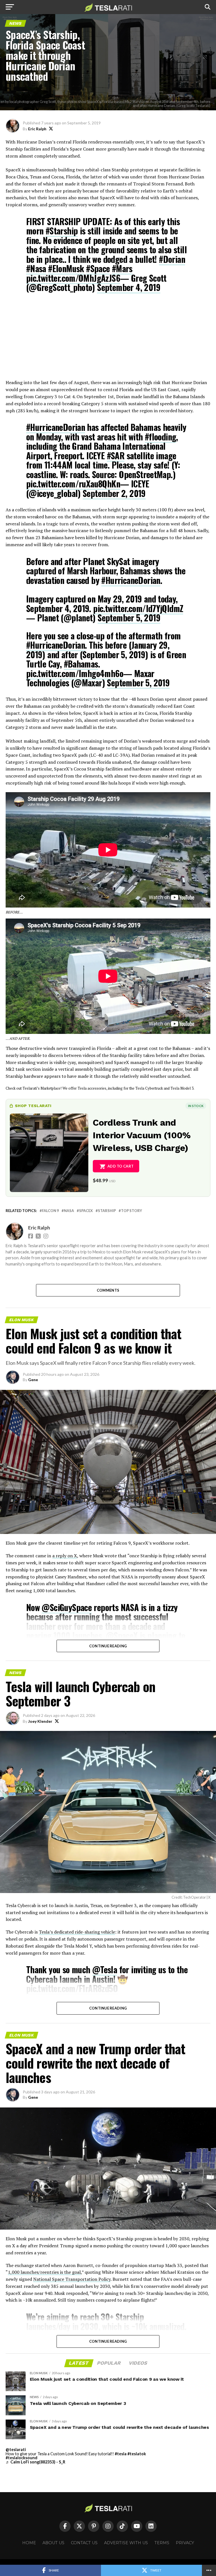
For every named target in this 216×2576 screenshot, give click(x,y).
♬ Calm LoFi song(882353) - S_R (35, 2462)
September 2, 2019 (114, 493)
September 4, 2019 (129, 287)
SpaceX (86, 1211)
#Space (98, 268)
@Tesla (105, 1969)
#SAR (116, 455)
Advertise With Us (126, 2543)
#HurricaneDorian (56, 427)
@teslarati (16, 2450)
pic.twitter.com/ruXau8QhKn (73, 484)
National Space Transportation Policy (72, 2279)
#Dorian (172, 259)
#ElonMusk (66, 268)
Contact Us (84, 2543)
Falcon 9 (50, 1211)
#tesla (121, 2454)
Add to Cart (121, 1166)
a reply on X (65, 1556)
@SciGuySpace (67, 1607)
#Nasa (36, 268)
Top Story (131, 1211)
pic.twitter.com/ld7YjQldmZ (138, 608)
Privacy (185, 2543)
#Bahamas (81, 664)
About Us (53, 2543)
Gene (33, 1380)
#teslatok (137, 2454)
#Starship (62, 231)
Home (29, 2543)
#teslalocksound (22, 2458)
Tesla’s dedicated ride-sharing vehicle (77, 1932)
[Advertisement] (108, 340)
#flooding (161, 437)
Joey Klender (40, 1721)
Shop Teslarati (33, 1106)
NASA (69, 1211)
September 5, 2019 (129, 618)
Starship (107, 1211)
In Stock (196, 1106)
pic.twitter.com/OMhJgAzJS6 (73, 278)
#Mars (122, 268)
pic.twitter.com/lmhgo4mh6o (75, 673)
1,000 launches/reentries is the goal (44, 2272)
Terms (162, 2543)
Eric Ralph (37, 129)
